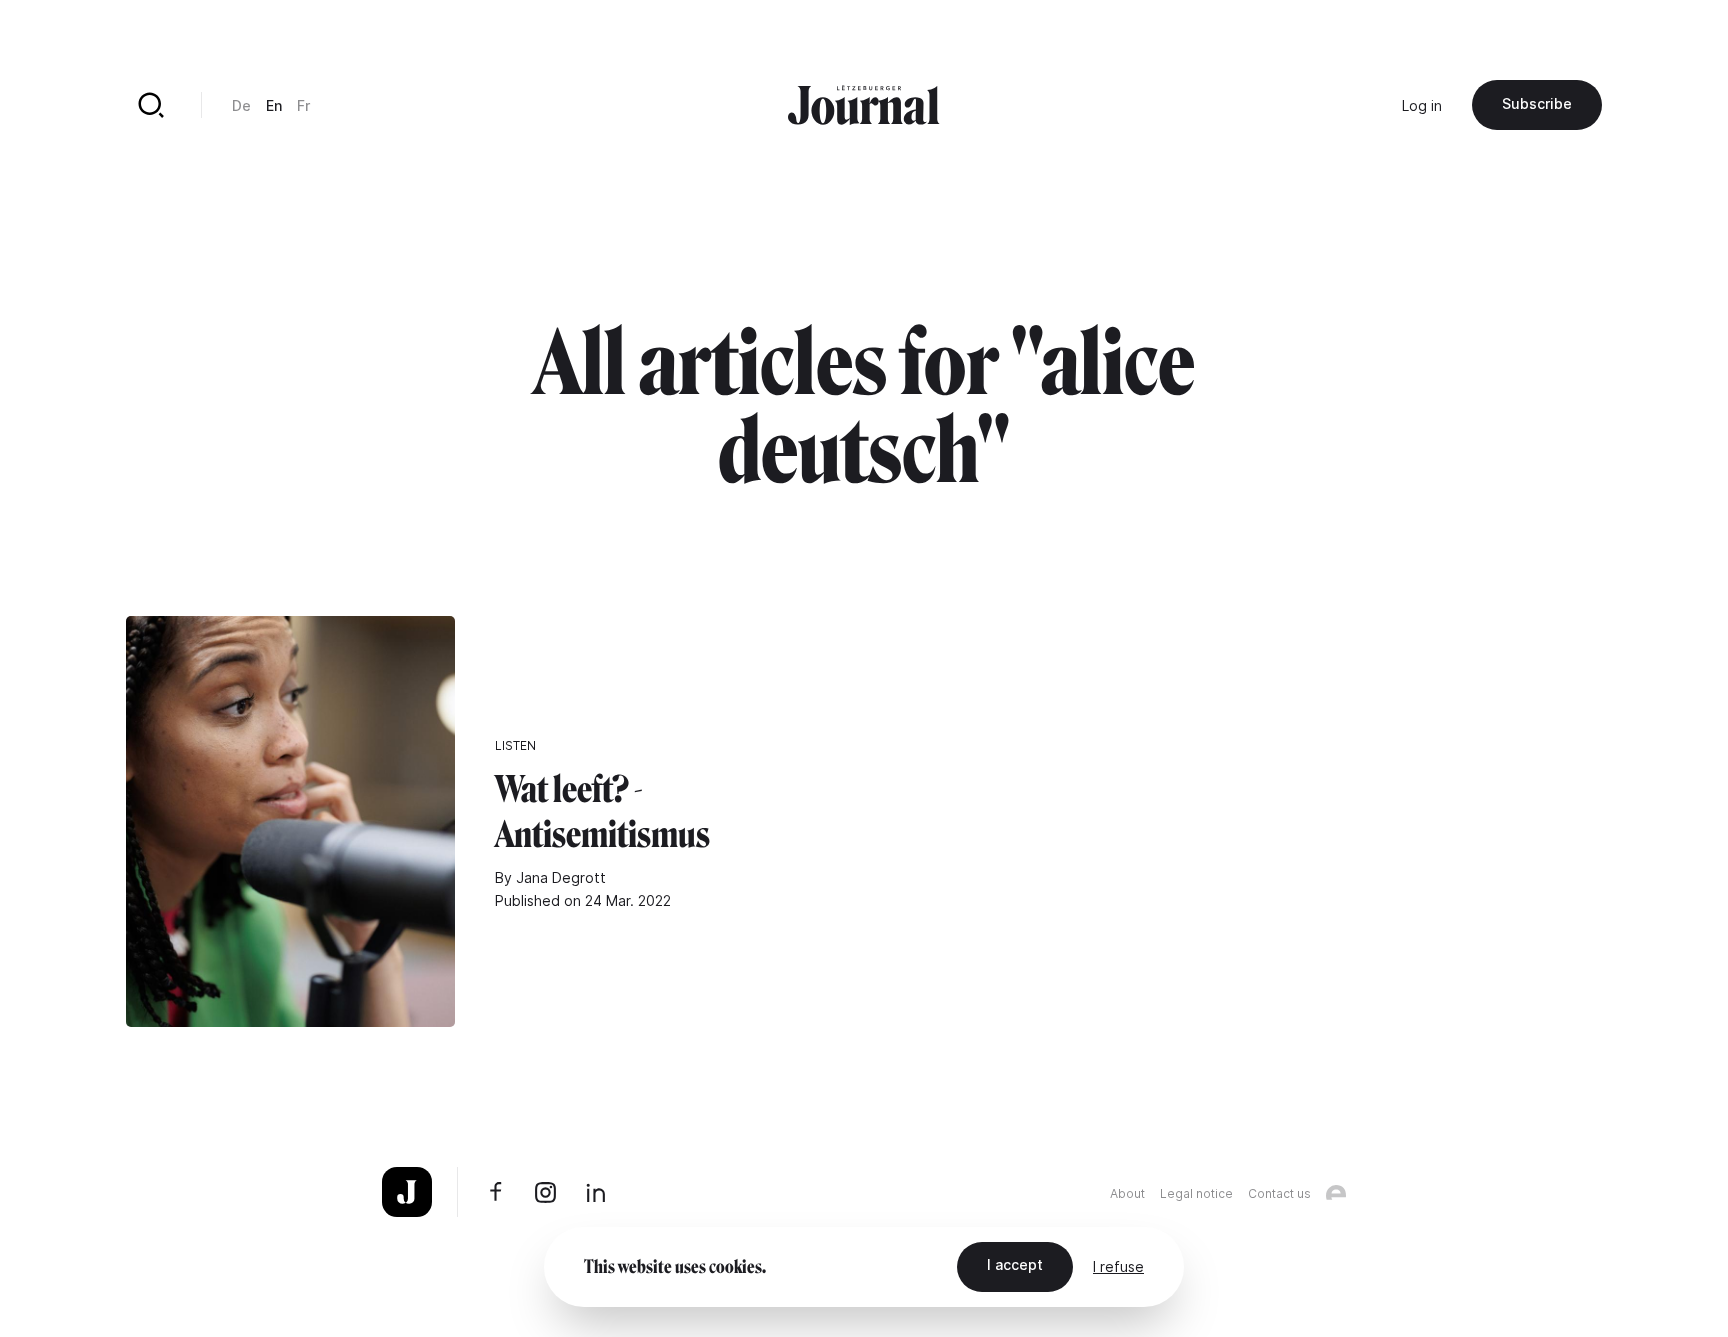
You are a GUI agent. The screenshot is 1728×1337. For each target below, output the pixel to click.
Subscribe (1537, 103)
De (241, 105)
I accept (1015, 1264)
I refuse (1118, 1266)
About (1127, 1193)
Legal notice (1196, 1193)
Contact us (1279, 1193)
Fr (303, 105)
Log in (1422, 105)
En (274, 105)
